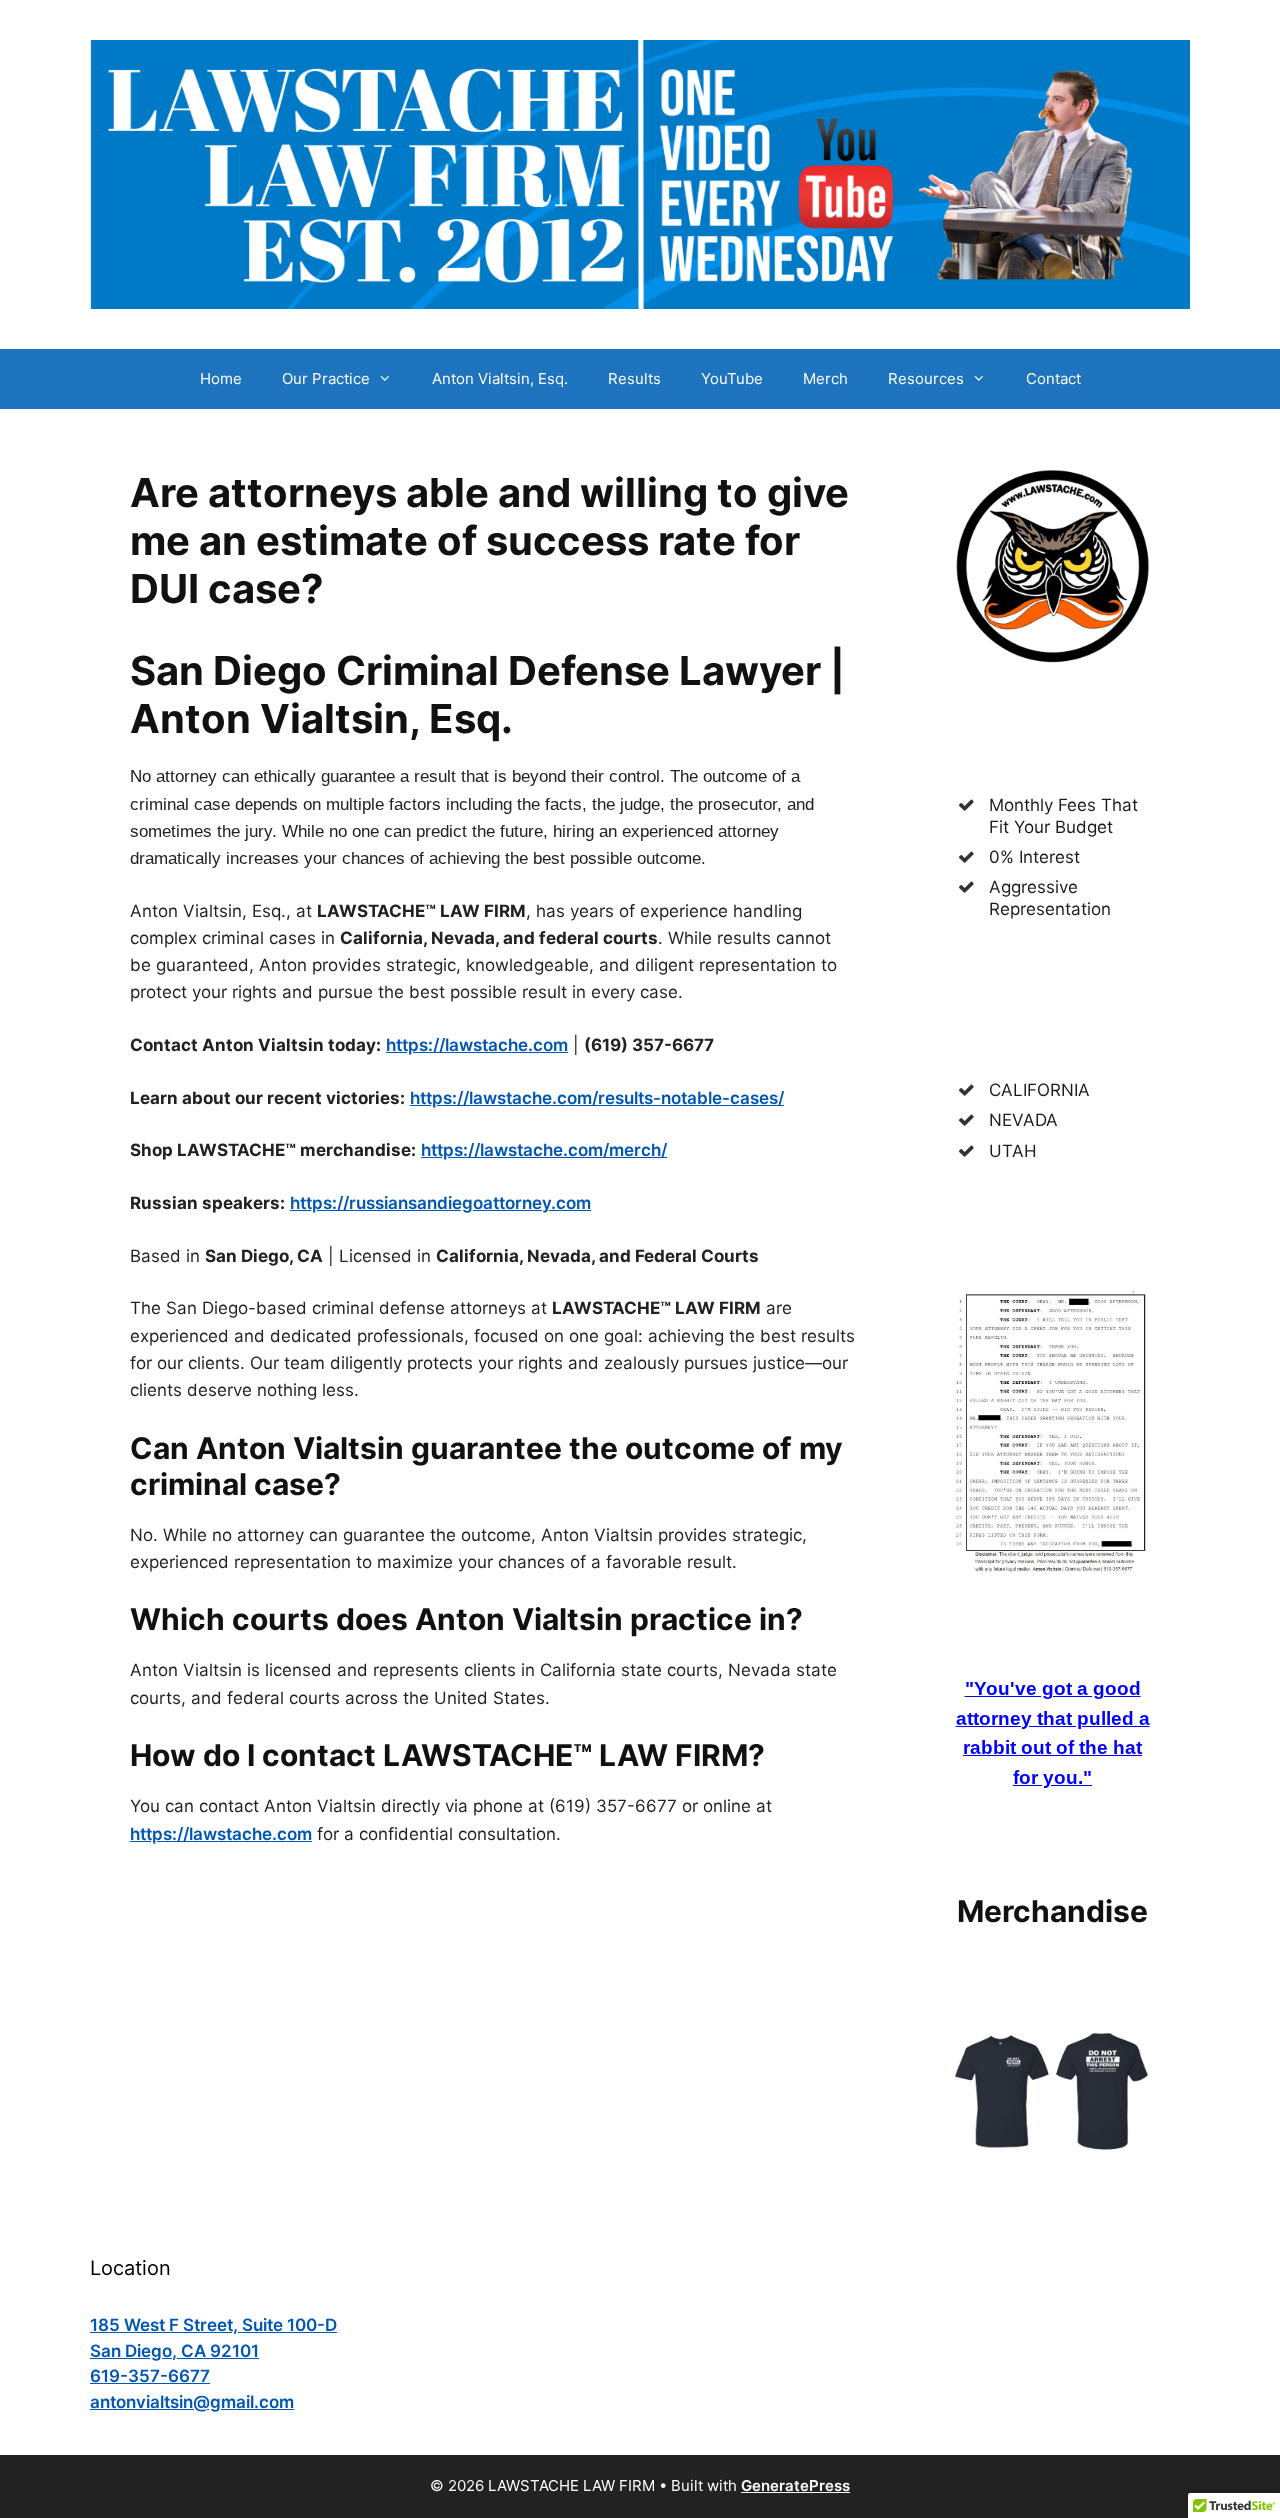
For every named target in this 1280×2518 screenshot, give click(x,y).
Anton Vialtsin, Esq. (500, 378)
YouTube (732, 378)
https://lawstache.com (477, 1045)
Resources (926, 378)
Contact (1053, 378)
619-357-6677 (150, 2376)
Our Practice (326, 378)
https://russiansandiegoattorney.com (440, 1203)
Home (221, 378)
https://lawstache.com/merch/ (544, 1150)
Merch (825, 378)
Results (634, 378)
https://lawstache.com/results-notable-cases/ (597, 1098)
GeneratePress (795, 2485)
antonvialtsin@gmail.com (192, 2402)
